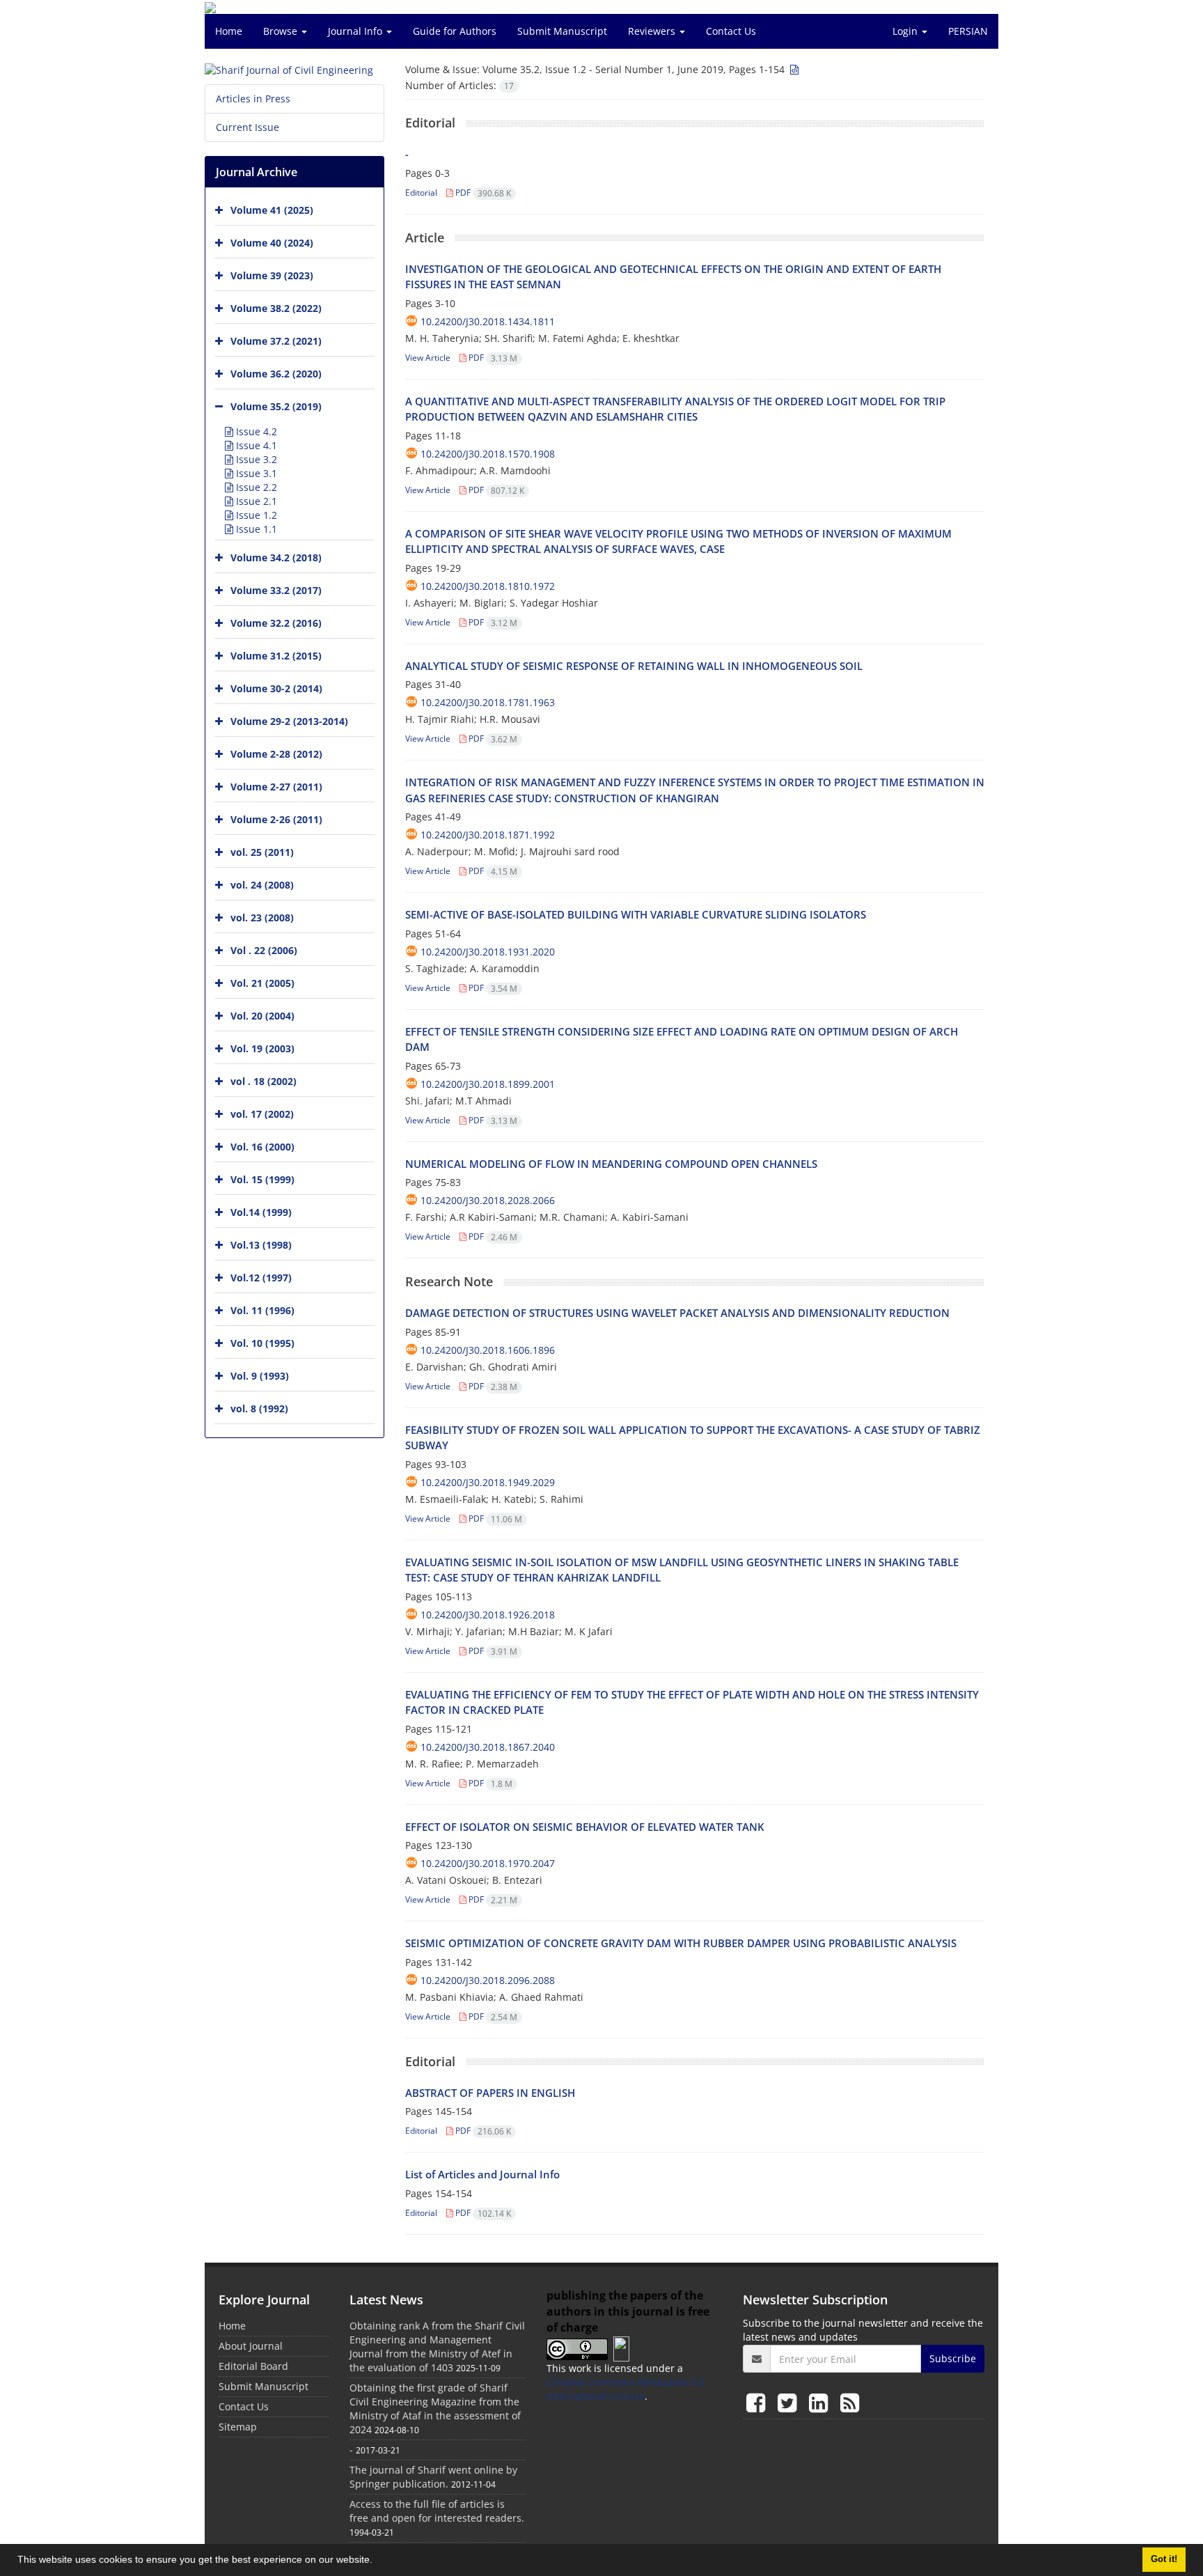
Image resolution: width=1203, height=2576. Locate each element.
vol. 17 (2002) (262, 1114)
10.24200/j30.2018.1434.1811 (488, 321)
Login (906, 31)
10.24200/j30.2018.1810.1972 (488, 586)
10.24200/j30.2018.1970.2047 (488, 1863)
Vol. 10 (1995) (262, 1343)
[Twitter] (790, 2402)
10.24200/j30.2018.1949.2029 (488, 1482)
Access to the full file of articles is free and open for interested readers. (437, 2511)
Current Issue (247, 127)
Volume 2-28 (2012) (276, 754)
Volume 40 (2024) (272, 243)
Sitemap (238, 2427)
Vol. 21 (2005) (262, 983)
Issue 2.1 (255, 501)
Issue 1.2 (255, 515)
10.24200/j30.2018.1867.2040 (488, 1747)
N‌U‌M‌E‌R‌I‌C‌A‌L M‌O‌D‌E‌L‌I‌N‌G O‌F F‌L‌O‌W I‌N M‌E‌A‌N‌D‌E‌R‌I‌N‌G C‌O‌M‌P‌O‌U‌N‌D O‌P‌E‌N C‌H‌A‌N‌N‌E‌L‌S (611, 1164)
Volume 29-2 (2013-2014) (289, 721)
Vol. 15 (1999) (262, 1179)
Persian (968, 31)
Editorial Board (253, 2366)
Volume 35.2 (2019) (276, 406)
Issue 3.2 (255, 459)
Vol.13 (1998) (261, 1245)
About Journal (251, 2346)
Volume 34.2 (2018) (276, 557)
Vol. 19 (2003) (262, 1048)
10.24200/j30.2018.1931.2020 (488, 952)
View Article (428, 358)
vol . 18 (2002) (264, 1081)
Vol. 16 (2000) (262, 1147)
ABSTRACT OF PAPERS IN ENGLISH (490, 2093)
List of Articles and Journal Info (482, 2174)
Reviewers (653, 31)
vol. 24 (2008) (262, 885)
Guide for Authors (455, 31)
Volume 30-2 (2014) (276, 688)
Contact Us (731, 31)
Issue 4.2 (255, 431)
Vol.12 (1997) (261, 1278)
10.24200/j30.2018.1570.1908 (488, 454)
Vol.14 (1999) (261, 1212)
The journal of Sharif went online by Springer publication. (433, 2477)
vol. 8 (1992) (259, 1408)
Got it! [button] (1164, 2559)
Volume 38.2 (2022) (276, 308)
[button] (377, 2561)
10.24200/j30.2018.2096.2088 (488, 1980)
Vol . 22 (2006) (264, 950)
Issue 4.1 (255, 445)
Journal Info (356, 31)
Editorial (421, 193)
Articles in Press (253, 99)
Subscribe (953, 2358)
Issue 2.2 (255, 487)
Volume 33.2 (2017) (276, 590)
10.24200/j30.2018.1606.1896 (488, 1350)
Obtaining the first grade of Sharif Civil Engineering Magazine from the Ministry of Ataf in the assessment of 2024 (435, 2409)
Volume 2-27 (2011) (276, 787)
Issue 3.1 (255, 473)
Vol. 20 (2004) (262, 1016)
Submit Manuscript (562, 31)
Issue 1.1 (255, 529)
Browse (282, 31)
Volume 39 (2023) (272, 275)
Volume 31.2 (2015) (276, 656)
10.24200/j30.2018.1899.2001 (488, 1084)
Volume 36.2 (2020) (276, 374)
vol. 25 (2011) (262, 852)
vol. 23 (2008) (262, 918)
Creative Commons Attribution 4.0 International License (626, 2389)
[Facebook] (758, 2402)
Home (229, 31)
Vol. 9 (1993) (260, 1376)
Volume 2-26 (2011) (276, 819)
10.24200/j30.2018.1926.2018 (488, 1615)
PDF (482, 193)
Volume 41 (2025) (272, 210)
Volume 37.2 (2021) (276, 341)
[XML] (793, 69)
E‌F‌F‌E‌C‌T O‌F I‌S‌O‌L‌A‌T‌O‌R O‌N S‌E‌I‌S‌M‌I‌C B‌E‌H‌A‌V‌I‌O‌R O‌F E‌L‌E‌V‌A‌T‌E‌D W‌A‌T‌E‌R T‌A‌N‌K (585, 1827)
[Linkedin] (821, 2402)
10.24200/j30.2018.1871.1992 (488, 835)
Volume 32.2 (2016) (276, 623)
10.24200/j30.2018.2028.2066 (488, 1200)
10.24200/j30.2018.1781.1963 (488, 702)
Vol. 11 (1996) (262, 1310)
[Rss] (850, 2402)
